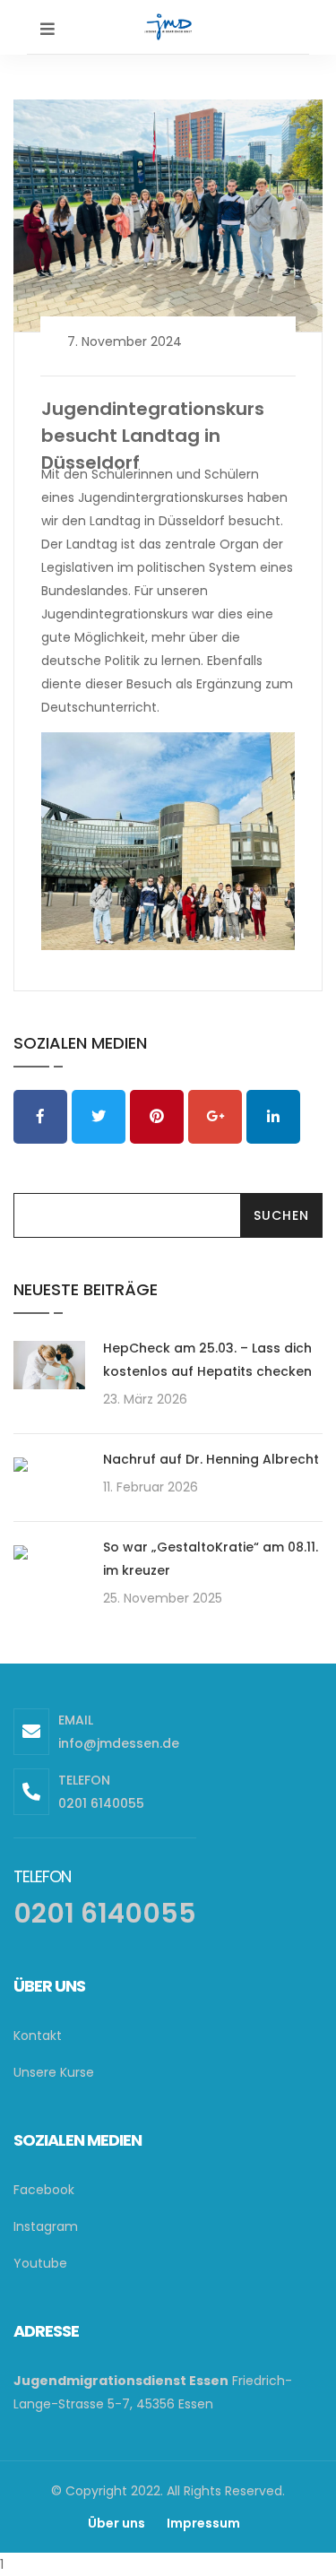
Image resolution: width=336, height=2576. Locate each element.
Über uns (116, 2523)
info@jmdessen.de (119, 1743)
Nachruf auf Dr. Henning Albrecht (211, 1459)
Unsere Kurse (54, 2072)
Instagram (46, 2226)
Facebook (44, 2190)
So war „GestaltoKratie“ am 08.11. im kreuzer (211, 1559)
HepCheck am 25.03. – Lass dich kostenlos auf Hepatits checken (207, 1360)
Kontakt (38, 2036)
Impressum (203, 2523)
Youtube (40, 2263)
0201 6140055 (101, 1803)
